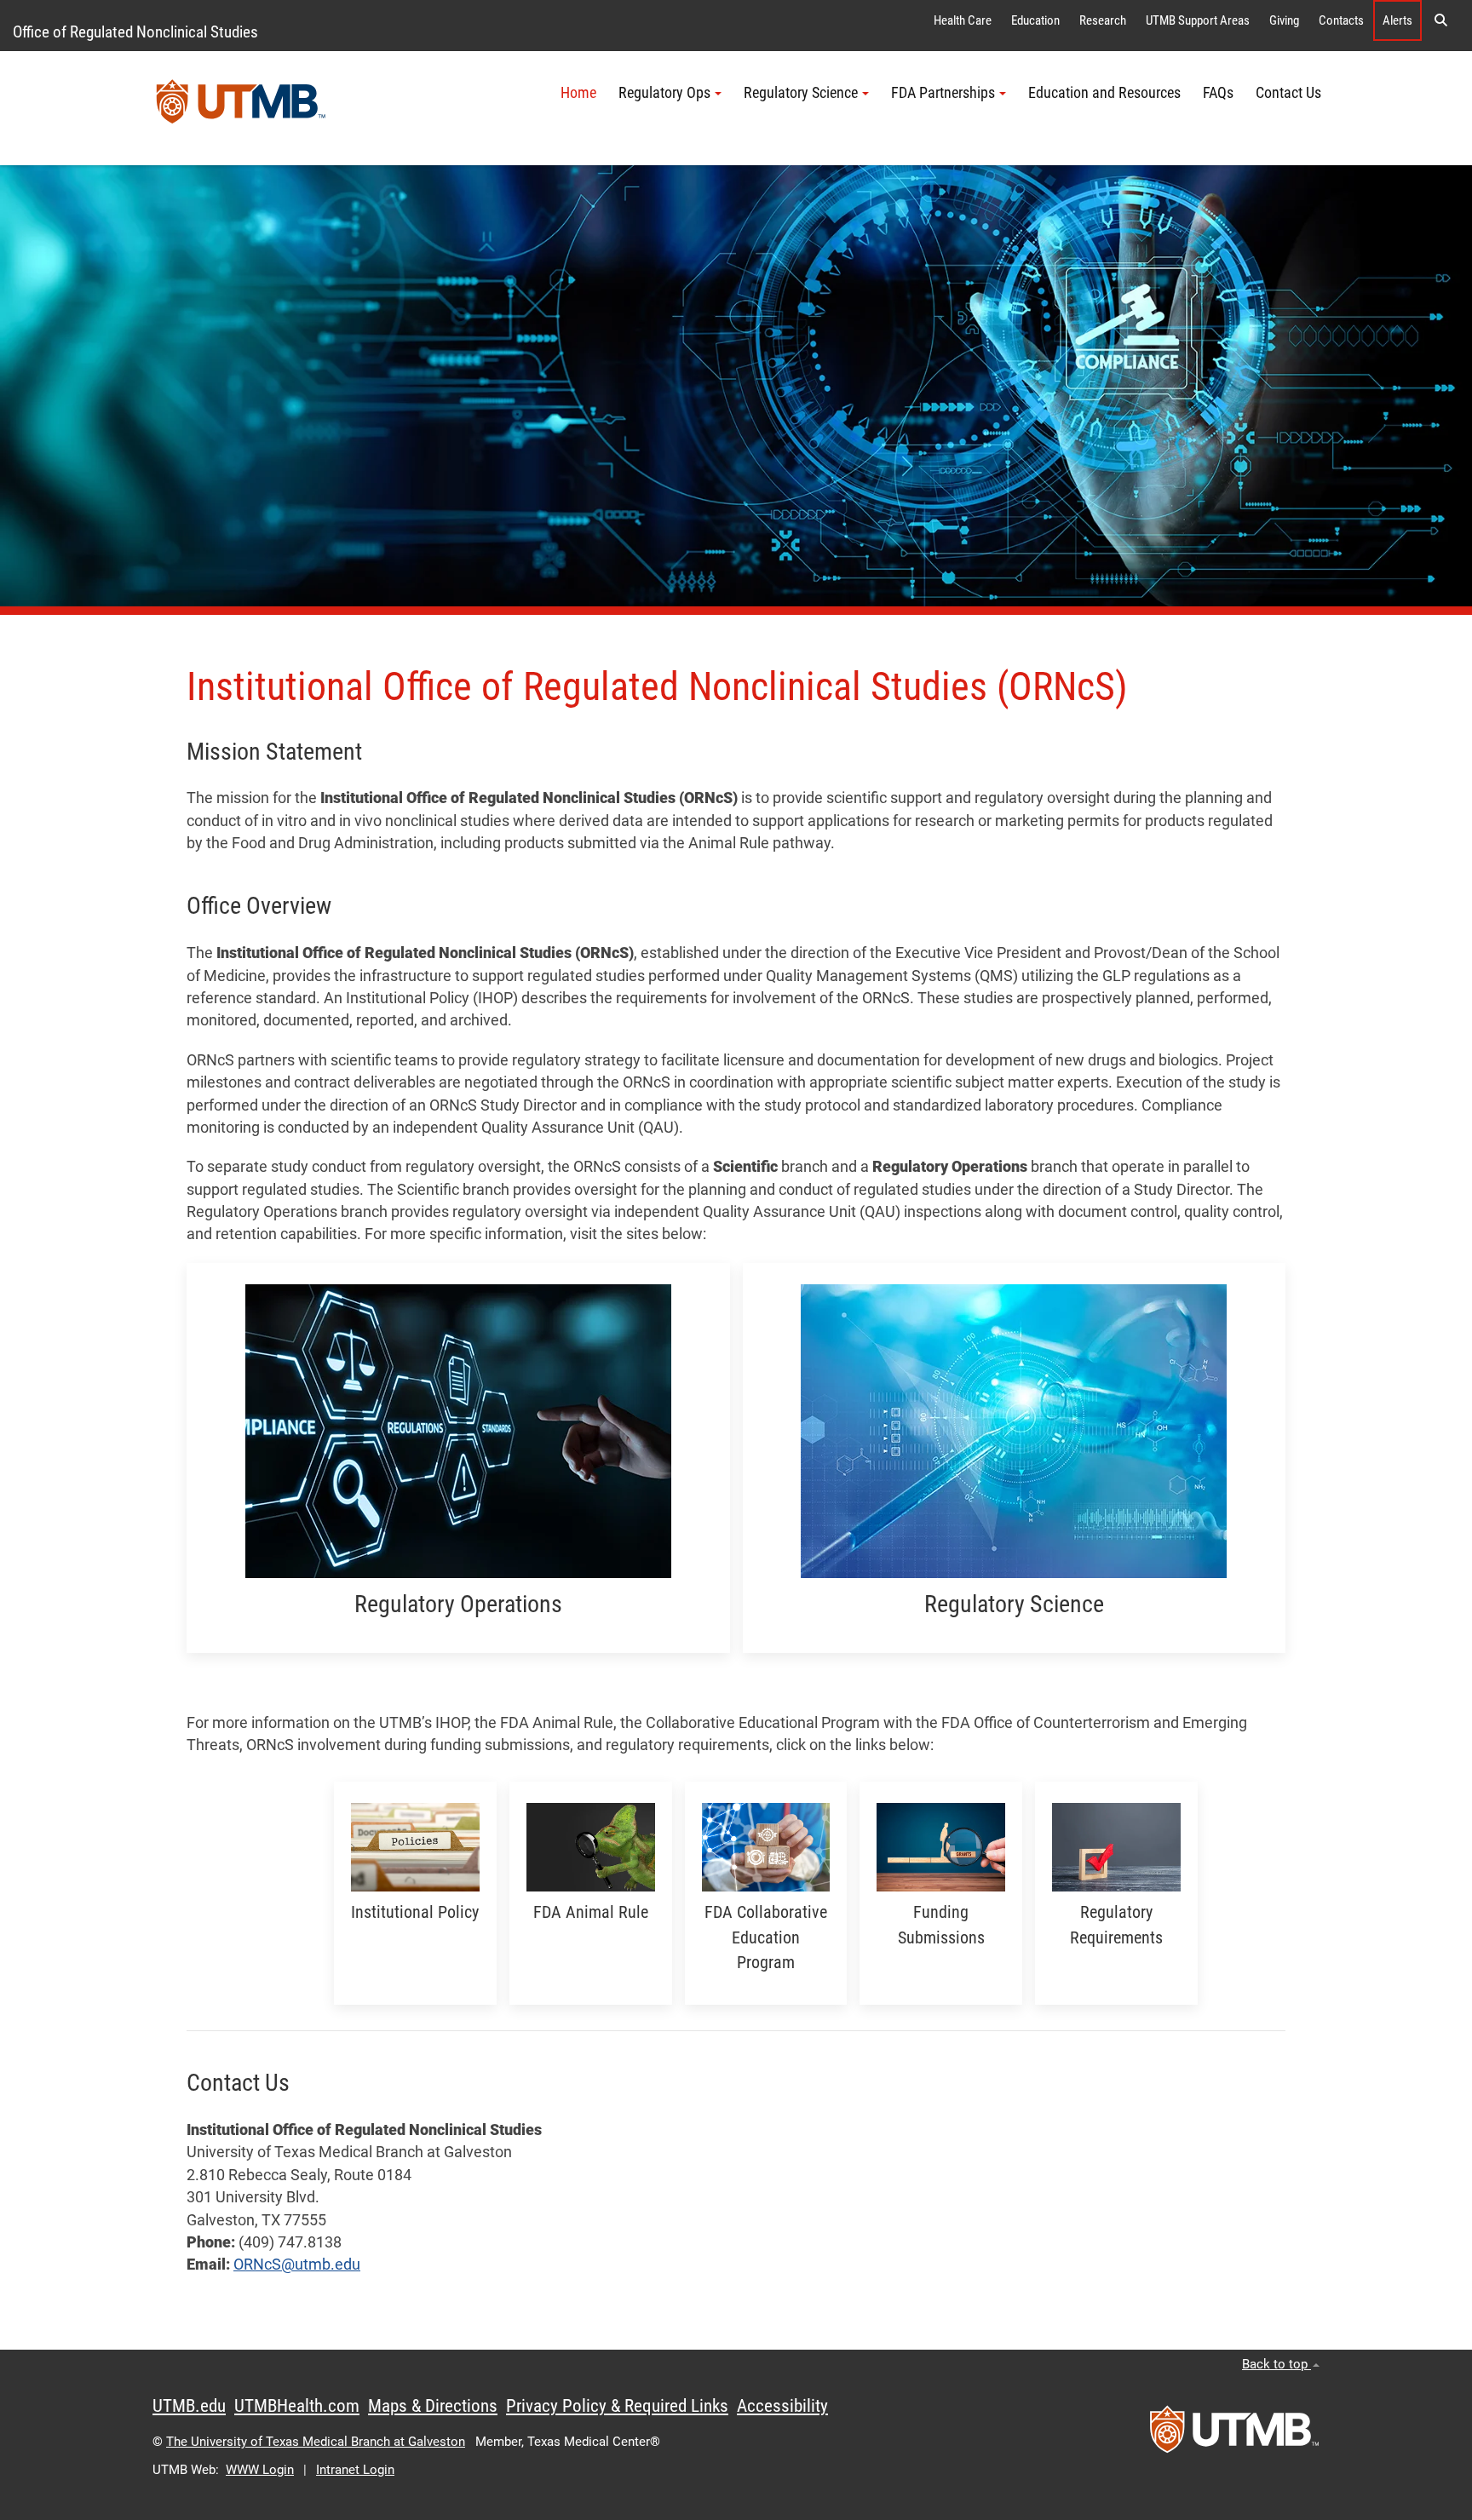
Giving (1284, 20)
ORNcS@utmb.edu (297, 2265)
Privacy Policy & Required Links (617, 2406)
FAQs (1218, 93)
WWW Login (260, 2470)
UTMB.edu (189, 2406)
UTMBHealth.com (297, 2406)
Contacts (1341, 20)
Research (1103, 20)
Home (578, 93)
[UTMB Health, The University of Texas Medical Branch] (1234, 2435)
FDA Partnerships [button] (943, 93)
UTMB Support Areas (1198, 20)
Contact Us (1288, 93)
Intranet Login (355, 2470)
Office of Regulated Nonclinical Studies (135, 32)
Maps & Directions (433, 2406)
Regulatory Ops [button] (664, 93)
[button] (1440, 20)
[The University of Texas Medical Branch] (241, 108)
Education (1035, 20)
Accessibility (782, 2406)
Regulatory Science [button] (801, 93)
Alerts (1397, 20)
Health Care (963, 20)
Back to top (1276, 2364)
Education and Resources (1104, 93)
